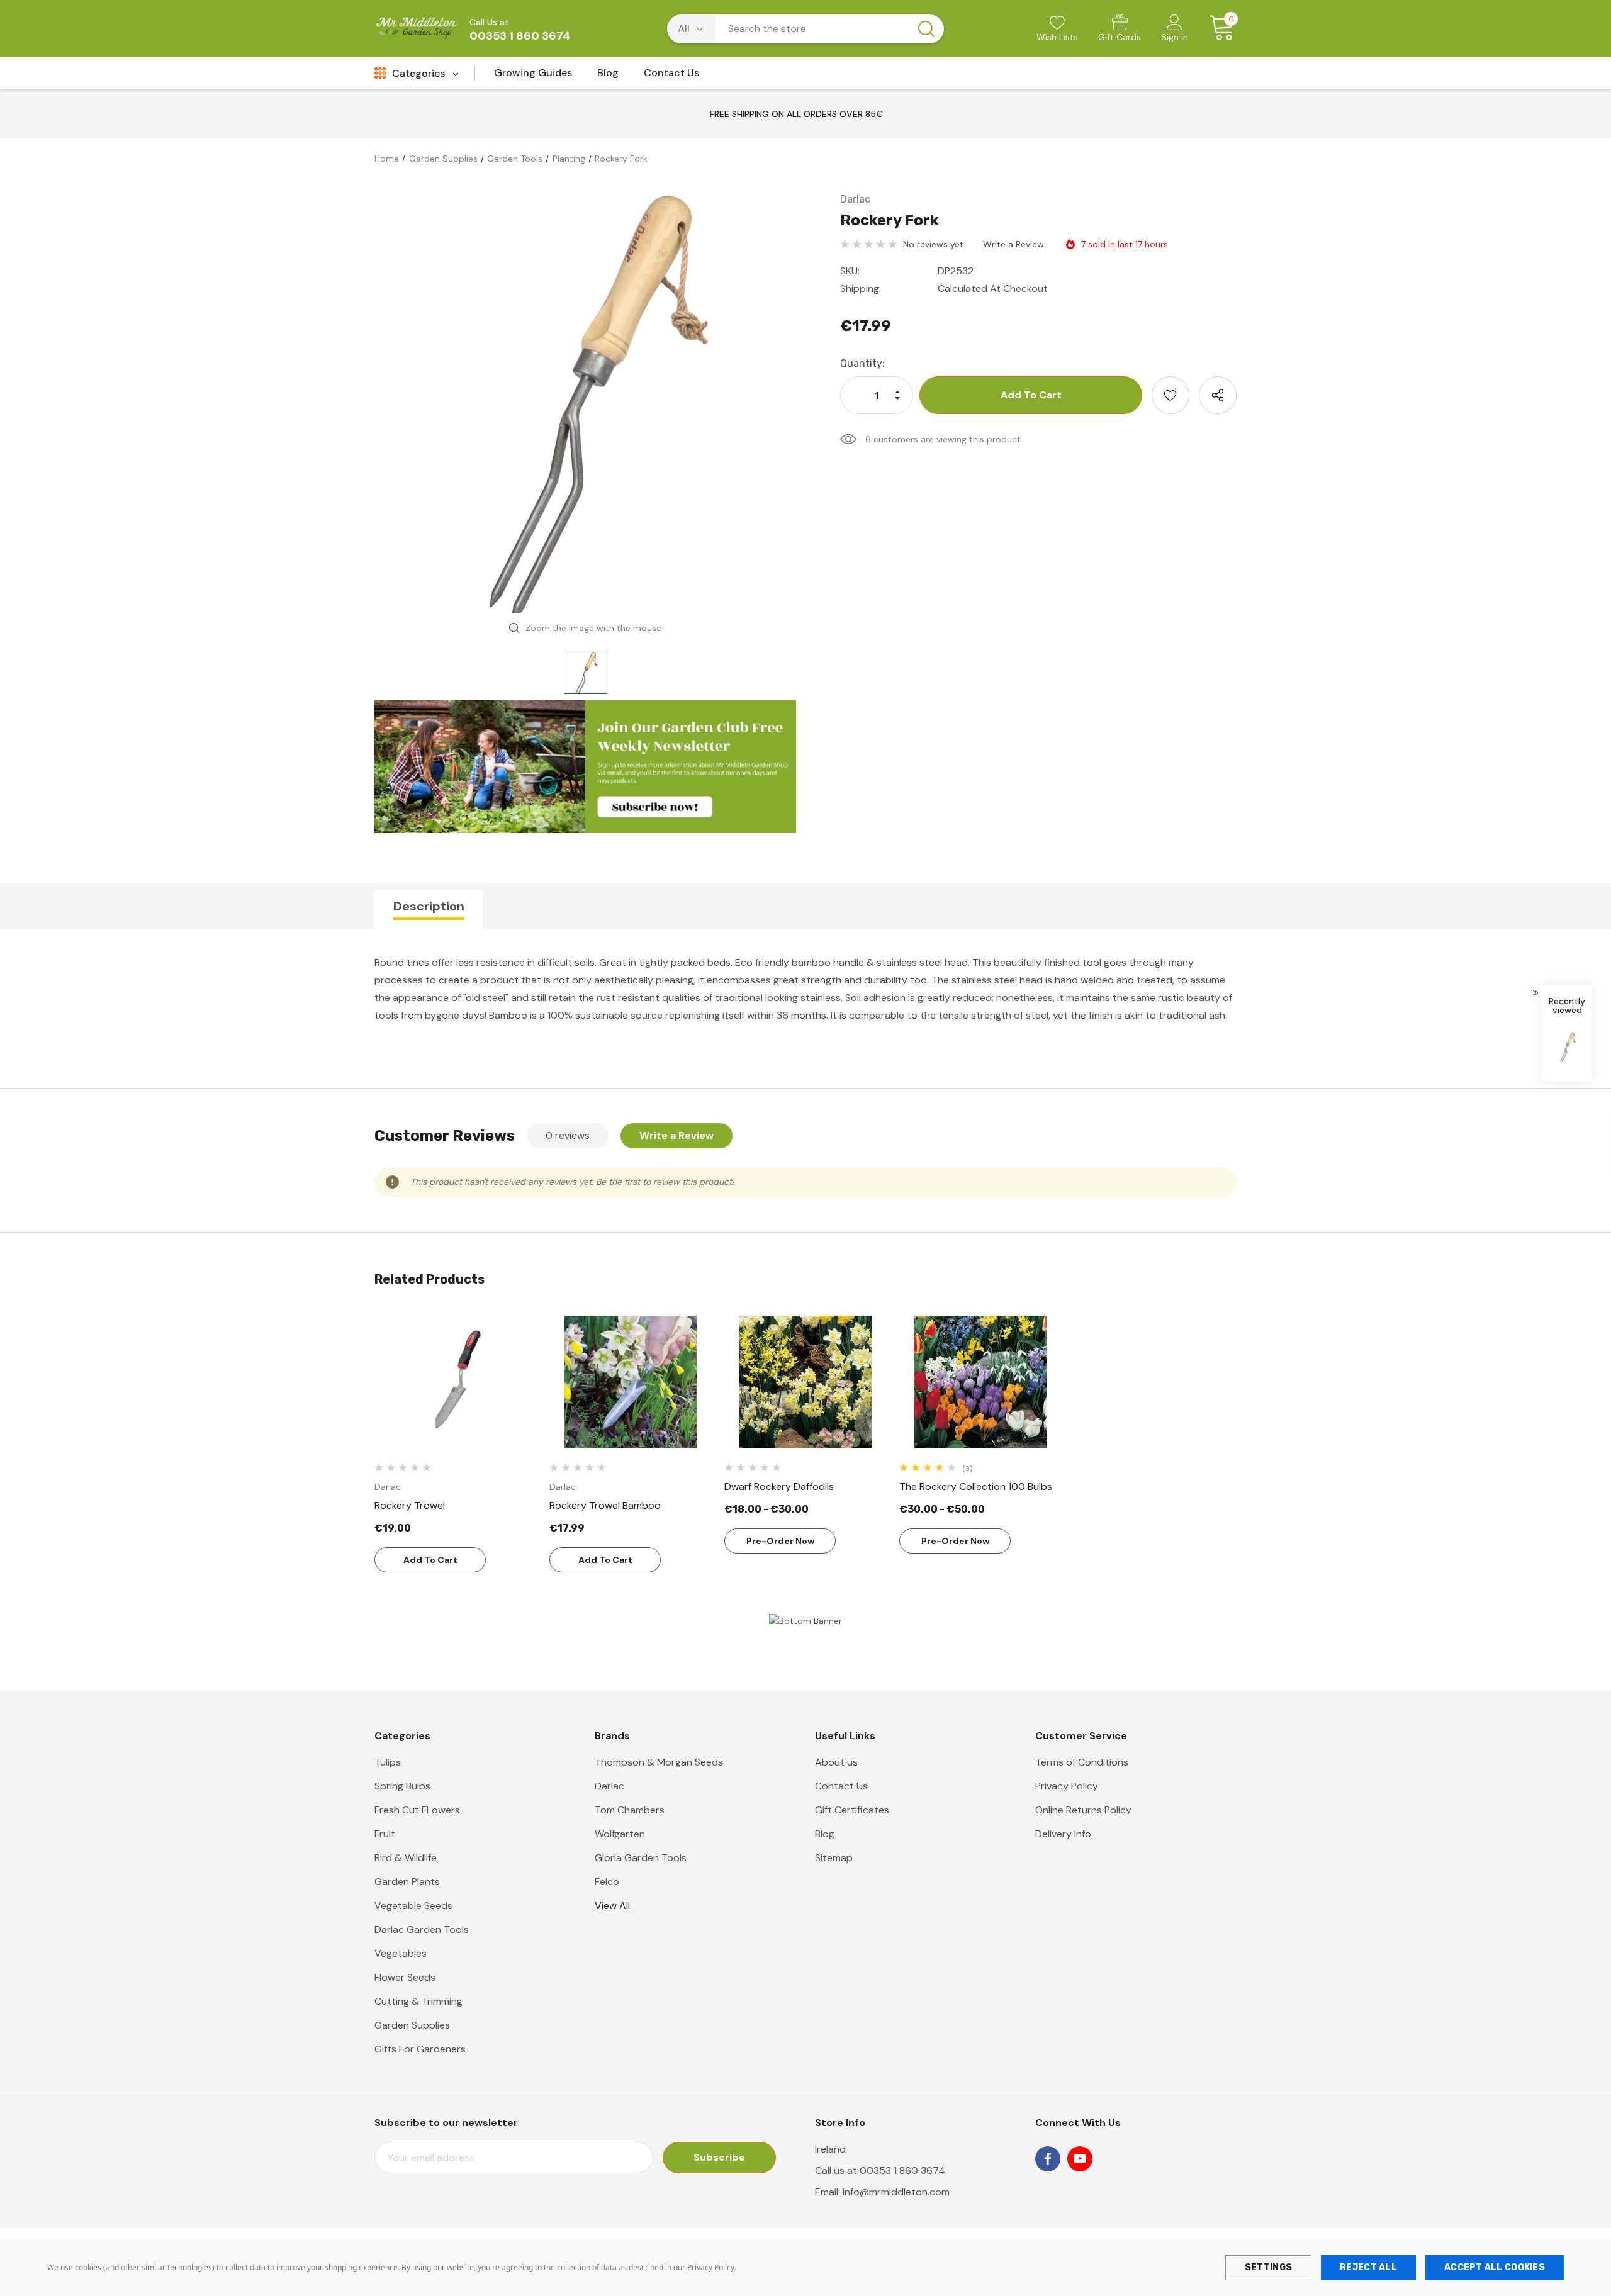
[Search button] (926, 29)
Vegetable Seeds (413, 1906)
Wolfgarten (620, 1834)
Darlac (609, 1786)
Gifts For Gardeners (420, 2049)
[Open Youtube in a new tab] (1080, 2159)
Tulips (388, 1762)
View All (612, 1906)
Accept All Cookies (1495, 2267)
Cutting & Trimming (418, 2001)
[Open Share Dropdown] (1218, 395)
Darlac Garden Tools (422, 1929)
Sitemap (834, 1858)
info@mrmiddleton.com (896, 2192)
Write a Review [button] (1013, 244)
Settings (1268, 2267)
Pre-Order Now (780, 1541)
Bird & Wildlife (406, 1858)
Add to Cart (430, 1560)
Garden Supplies (412, 2025)
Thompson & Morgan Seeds (659, 1762)
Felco (607, 1882)
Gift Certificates (852, 1810)
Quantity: (862, 363)
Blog (825, 1834)
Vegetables (401, 1953)
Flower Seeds (405, 1977)
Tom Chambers (630, 1810)
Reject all (1368, 2267)
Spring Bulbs (402, 1786)
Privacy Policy (711, 2267)
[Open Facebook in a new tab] (1048, 2159)
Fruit (385, 1834)
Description (429, 906)
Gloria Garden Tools (641, 1858)
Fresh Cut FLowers (417, 1810)
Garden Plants (407, 1882)
